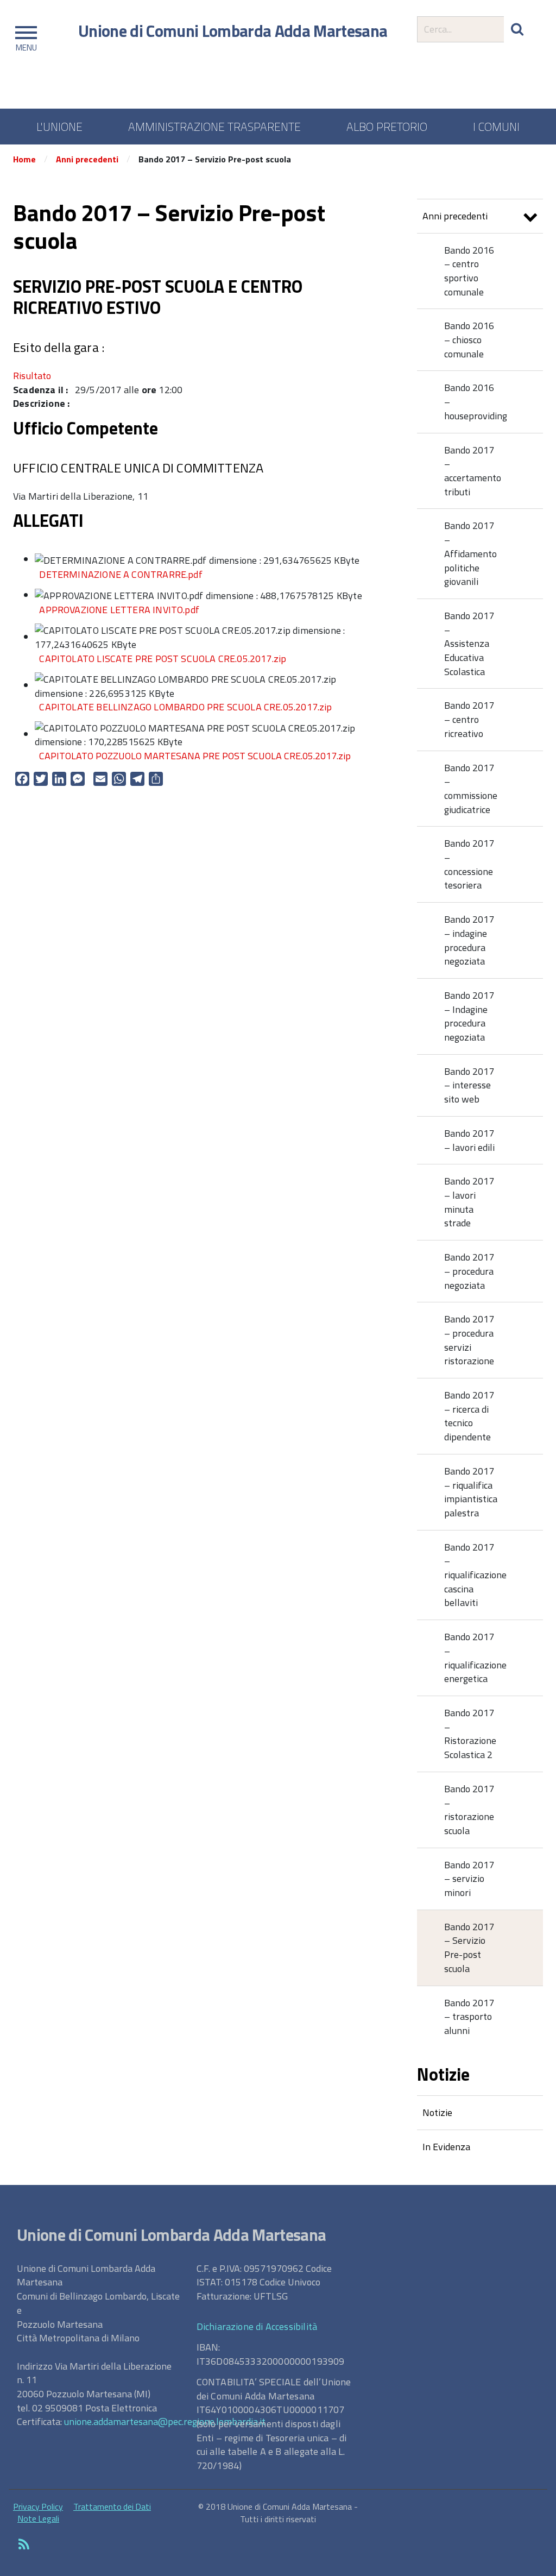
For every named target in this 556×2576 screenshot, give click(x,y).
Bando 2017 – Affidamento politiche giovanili (470, 553)
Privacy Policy (38, 2506)
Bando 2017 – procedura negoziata (469, 1271)
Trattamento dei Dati (112, 2506)
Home (24, 159)
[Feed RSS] (24, 2545)
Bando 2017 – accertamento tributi (473, 471)
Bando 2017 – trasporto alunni (469, 2017)
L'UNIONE (59, 127)
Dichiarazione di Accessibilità (257, 2326)
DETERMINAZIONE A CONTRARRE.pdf (121, 574)
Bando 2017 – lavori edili (469, 1140)
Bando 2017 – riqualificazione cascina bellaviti (475, 1575)
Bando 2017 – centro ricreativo (469, 719)
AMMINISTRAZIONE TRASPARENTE (214, 127)
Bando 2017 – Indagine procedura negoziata (469, 1016)
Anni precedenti (87, 159)
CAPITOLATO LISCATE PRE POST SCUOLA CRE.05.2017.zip (163, 659)
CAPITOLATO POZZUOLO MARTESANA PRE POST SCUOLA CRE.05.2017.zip (195, 756)
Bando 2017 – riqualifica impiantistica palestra (471, 1492)
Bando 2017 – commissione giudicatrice (471, 789)
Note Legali (38, 2518)
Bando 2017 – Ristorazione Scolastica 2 (470, 1734)
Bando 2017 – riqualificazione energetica (475, 1658)
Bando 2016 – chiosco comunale (469, 339)
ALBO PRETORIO (387, 127)
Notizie (437, 2112)
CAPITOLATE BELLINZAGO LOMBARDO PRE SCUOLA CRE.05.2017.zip (185, 707)
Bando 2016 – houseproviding (476, 401)
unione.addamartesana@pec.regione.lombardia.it (165, 2421)
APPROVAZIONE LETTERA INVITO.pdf (119, 610)
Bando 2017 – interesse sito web (469, 1085)
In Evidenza (446, 2147)
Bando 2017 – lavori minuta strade (469, 1202)
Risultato (32, 376)
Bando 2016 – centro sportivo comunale (469, 271)
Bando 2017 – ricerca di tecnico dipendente (469, 1416)
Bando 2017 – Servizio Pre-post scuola (469, 1948)
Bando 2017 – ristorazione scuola (469, 1810)
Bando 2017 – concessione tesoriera (469, 864)
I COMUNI (496, 127)
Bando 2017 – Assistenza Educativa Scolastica (469, 644)
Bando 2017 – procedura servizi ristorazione (469, 1340)
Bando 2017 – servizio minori (469, 1879)
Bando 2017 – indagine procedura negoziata (469, 940)
